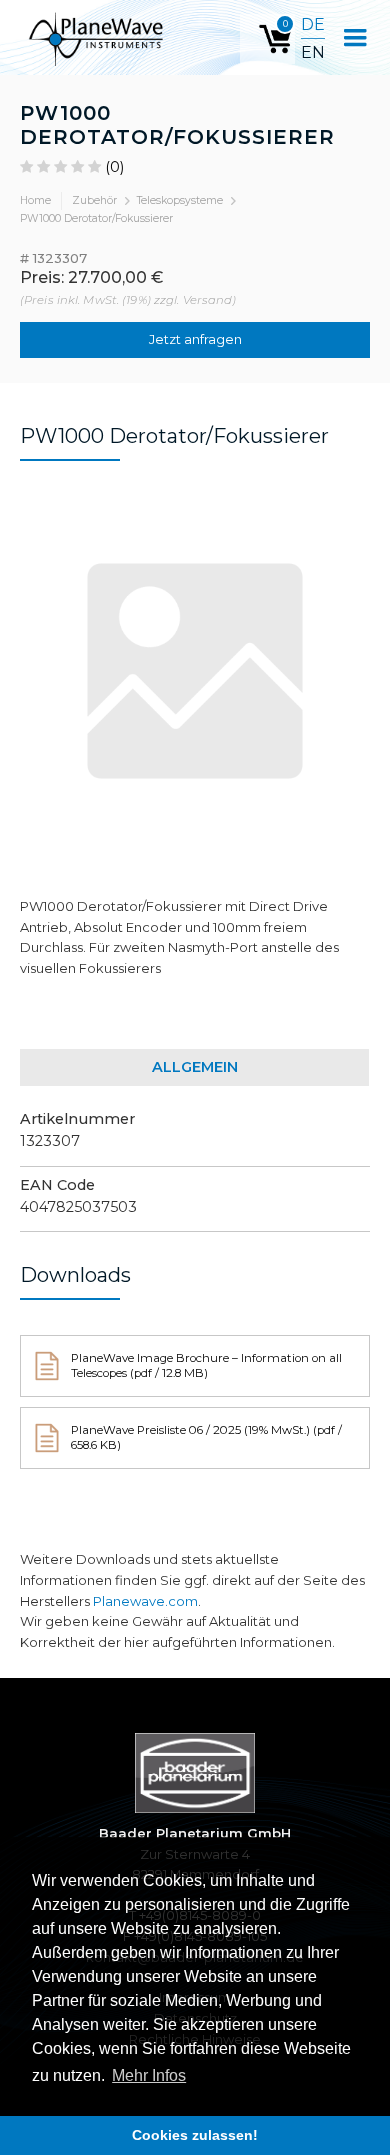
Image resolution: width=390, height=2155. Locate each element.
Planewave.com (145, 1601)
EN (313, 52)
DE (313, 24)
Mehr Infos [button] (149, 2075)
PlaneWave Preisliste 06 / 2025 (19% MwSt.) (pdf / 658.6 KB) (206, 1437)
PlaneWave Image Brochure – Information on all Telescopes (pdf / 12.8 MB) (206, 1365)
